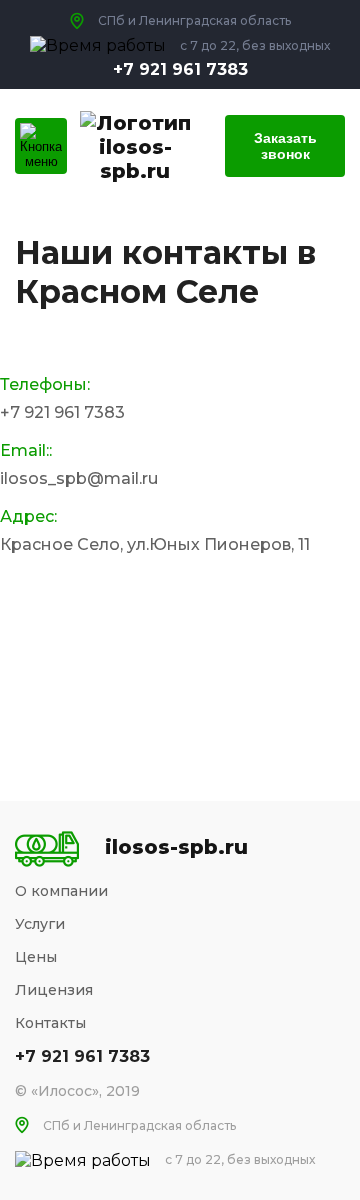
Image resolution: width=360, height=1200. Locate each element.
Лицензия (54, 990)
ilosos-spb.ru (135, 159)
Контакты (50, 1023)
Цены (36, 957)
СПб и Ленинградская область (139, 1125)
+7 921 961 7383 (180, 69)
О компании (61, 891)
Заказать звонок (285, 146)
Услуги (40, 924)
